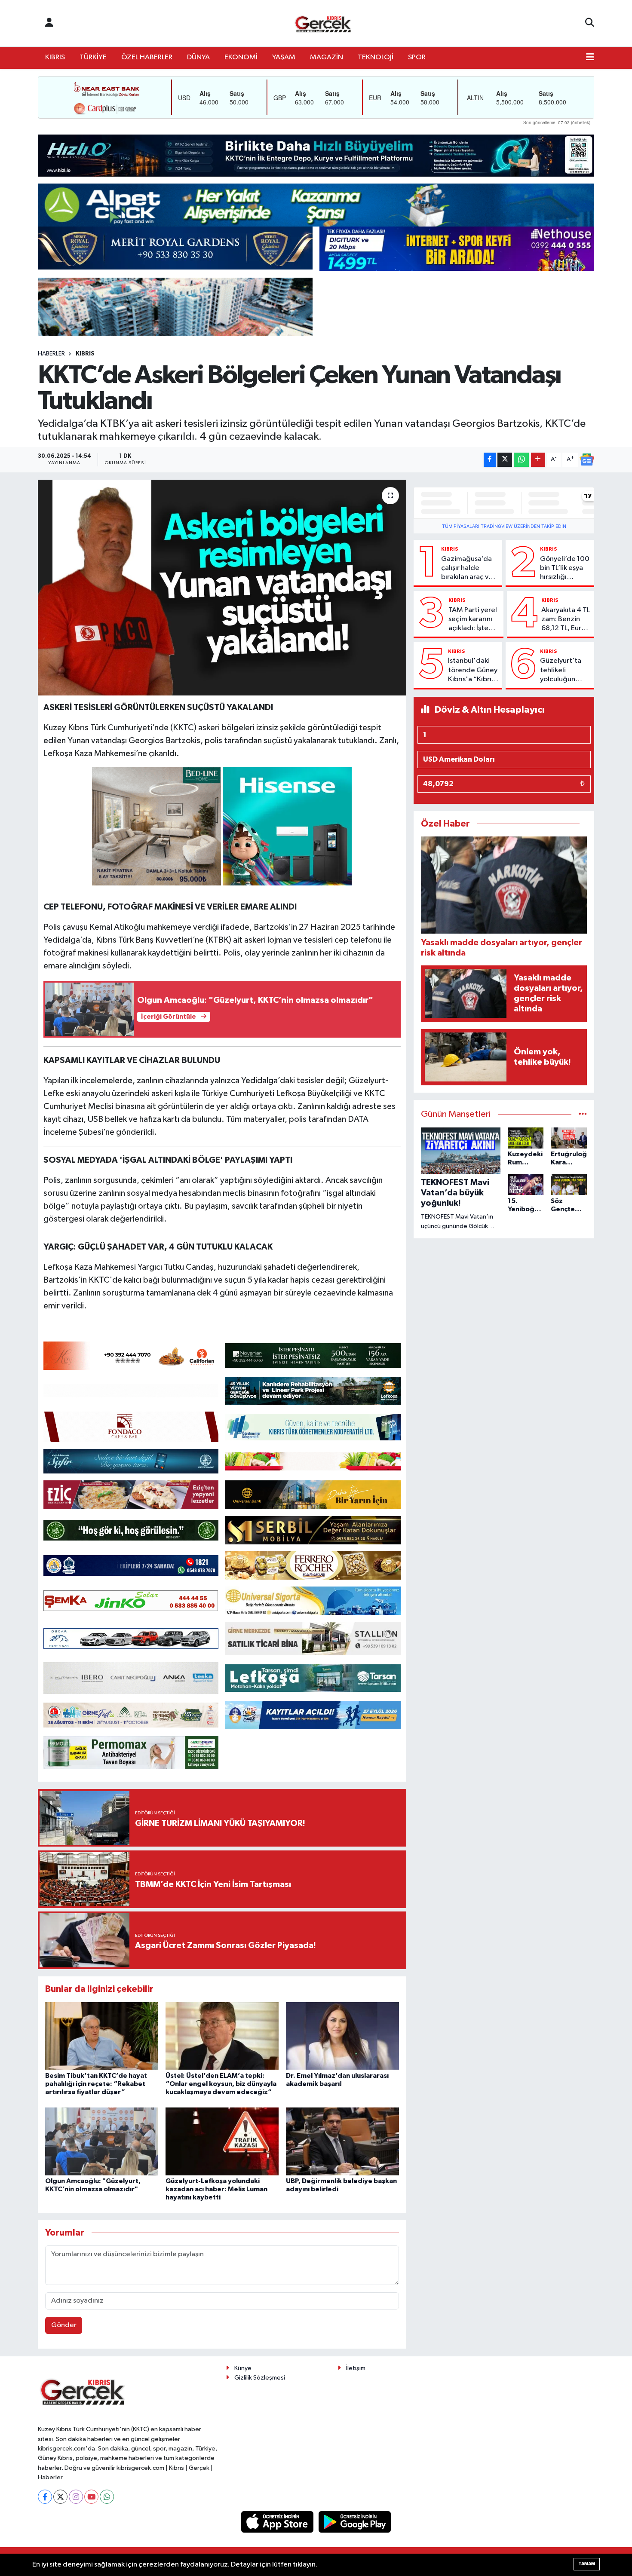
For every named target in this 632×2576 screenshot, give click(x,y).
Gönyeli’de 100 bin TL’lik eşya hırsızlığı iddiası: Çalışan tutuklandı (565, 569)
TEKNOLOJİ (376, 57)
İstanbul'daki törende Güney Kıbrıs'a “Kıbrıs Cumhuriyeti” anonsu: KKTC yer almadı (473, 671)
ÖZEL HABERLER (147, 57)
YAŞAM (284, 57)
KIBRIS (55, 57)
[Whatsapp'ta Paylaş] (521, 460)
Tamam (587, 2564)
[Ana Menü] (590, 58)
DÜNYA (198, 57)
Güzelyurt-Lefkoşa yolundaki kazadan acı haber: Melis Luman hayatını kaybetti (216, 2189)
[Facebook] (45, 2497)
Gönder (64, 2325)
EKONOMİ (241, 57)
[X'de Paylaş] (505, 460)
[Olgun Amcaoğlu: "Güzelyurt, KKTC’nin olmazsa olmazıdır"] (102, 2141)
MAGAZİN (327, 57)
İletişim (356, 2368)
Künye (243, 2368)
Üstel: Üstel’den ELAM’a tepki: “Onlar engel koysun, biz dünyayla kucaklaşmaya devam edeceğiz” (221, 2084)
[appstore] (278, 2522)
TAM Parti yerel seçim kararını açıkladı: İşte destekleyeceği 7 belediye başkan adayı (474, 620)
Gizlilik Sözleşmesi (260, 2378)
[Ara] (590, 23)
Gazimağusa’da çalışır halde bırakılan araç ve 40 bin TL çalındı (467, 569)
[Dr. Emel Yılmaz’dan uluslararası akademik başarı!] (342, 2036)
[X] (60, 2497)
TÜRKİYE (93, 57)
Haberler (51, 354)
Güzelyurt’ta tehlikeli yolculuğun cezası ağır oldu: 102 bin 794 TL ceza (561, 671)
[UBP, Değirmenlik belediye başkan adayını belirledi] (342, 2141)
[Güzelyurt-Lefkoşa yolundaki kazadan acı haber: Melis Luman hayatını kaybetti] (222, 2141)
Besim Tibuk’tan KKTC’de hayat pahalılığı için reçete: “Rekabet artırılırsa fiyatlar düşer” (96, 2084)
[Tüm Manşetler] (583, 1114)
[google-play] (355, 2522)
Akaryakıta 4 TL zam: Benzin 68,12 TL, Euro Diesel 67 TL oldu (566, 620)
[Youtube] (91, 2497)
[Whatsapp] (107, 2497)
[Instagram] (76, 2497)
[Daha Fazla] (538, 460)
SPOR (417, 57)
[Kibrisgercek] (323, 23)
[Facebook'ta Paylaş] (490, 460)
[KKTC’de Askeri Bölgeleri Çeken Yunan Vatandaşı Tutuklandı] (222, 588)
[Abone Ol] (587, 459)
